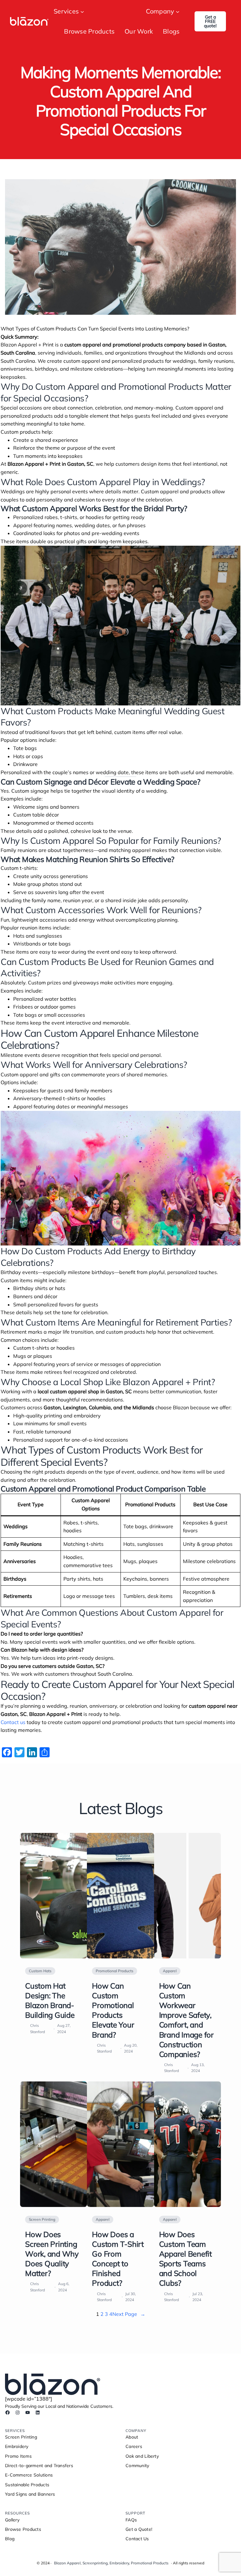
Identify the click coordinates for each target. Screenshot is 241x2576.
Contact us (13, 1722)
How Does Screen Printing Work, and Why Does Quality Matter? (52, 2254)
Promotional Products (115, 1971)
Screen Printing (42, 2219)
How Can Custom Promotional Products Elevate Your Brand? (113, 2010)
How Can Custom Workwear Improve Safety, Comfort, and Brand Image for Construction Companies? (186, 2020)
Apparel (170, 1971)
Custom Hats (40, 1971)
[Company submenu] (178, 11)
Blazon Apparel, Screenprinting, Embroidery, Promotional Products (111, 2563)
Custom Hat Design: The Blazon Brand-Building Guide (50, 2000)
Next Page (129, 2314)
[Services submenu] (82, 11)
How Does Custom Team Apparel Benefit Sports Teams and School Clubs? (185, 2259)
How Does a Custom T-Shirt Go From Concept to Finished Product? (118, 2259)
